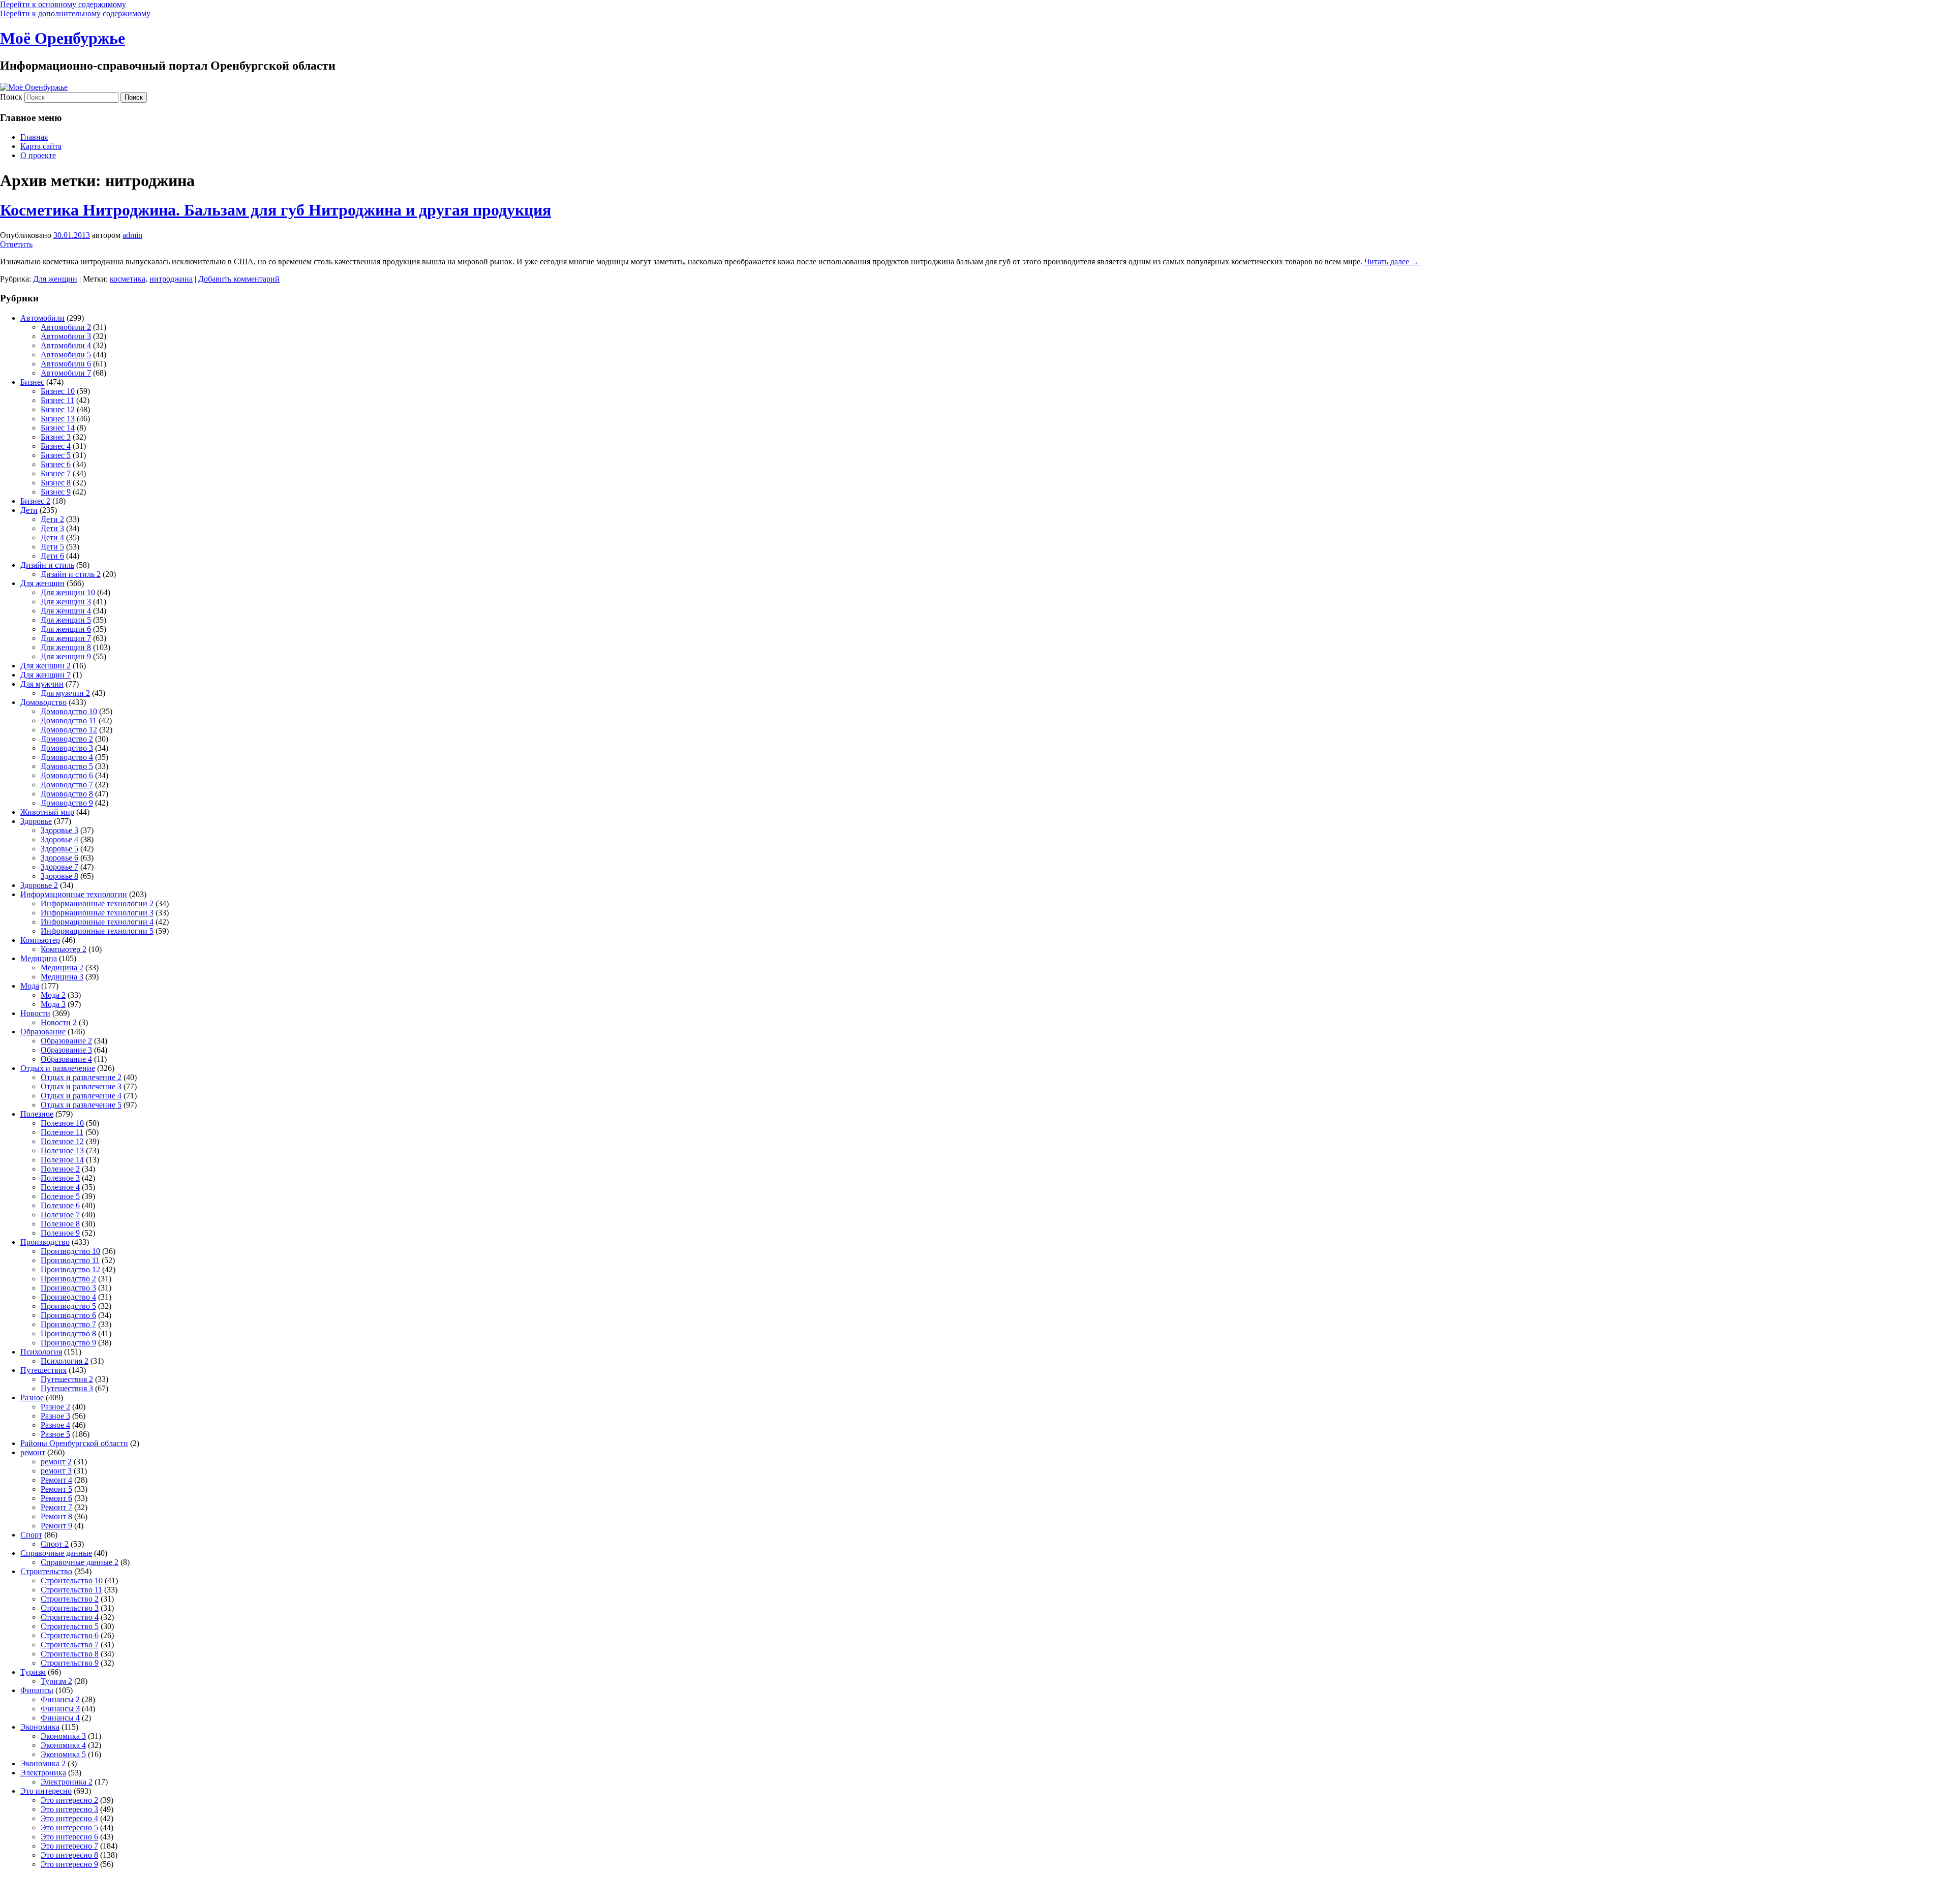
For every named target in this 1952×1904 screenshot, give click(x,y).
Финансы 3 (60, 1709)
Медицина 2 (62, 968)
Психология (41, 1352)
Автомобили (42, 318)
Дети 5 (52, 547)
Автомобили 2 (66, 327)
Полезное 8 (60, 1224)
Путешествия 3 (67, 1388)
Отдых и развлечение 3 (81, 1086)
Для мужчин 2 (65, 693)
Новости (35, 1013)
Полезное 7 (60, 1215)
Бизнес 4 (56, 446)
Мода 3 (53, 1004)
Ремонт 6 (56, 1498)
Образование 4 (66, 1059)
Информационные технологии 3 (97, 913)
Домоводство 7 (67, 785)
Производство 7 (68, 1324)
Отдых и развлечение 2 (81, 1077)
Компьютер (40, 940)
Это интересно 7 (69, 1846)
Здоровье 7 (59, 867)
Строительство (46, 1571)
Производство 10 (70, 1251)
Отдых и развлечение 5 (81, 1105)
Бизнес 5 (56, 455)
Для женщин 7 (66, 638)
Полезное (37, 1114)
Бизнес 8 (56, 483)
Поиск (11, 97)
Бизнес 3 (56, 437)
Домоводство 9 (67, 803)
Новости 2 (59, 1022)
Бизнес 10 (58, 391)
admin (132, 235)
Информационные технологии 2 (97, 903)
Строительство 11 (71, 1590)
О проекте (38, 155)
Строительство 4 (70, 1617)
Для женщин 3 (66, 602)
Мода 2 (53, 995)
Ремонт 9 (56, 1526)
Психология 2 (65, 1361)
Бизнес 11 (57, 400)
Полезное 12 (62, 1141)
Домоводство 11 (69, 720)
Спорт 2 (55, 1544)
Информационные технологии (74, 894)
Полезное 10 (62, 1123)
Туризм (33, 1672)
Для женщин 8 (66, 647)
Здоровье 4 (59, 839)
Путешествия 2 (67, 1379)
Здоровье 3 (59, 830)
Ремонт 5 (56, 1489)
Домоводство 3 (67, 748)
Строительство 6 (70, 1635)
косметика (128, 279)
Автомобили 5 (66, 355)
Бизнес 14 (58, 428)
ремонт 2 (56, 1462)
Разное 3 (55, 1416)
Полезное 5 (60, 1196)
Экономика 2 (43, 1763)
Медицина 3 (62, 977)
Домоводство (43, 702)
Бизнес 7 (56, 473)
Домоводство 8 (67, 794)
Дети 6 (52, 556)
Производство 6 (68, 1315)
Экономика (40, 1727)
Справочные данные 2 (80, 1562)
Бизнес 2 (35, 501)
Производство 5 (68, 1306)
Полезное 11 (62, 1132)
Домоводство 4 (67, 757)
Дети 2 (52, 519)
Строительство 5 (70, 1626)
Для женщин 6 (66, 629)
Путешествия (43, 1370)
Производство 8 (68, 1333)
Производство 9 (68, 1343)
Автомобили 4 (66, 345)
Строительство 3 (70, 1608)
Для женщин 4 (66, 611)
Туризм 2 (56, 1681)
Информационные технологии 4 (97, 922)
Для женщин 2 (45, 666)
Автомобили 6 (66, 364)
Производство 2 (68, 1279)
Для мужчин (42, 684)
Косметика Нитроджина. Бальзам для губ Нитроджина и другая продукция (276, 210)
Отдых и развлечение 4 (81, 1096)
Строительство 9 (70, 1663)
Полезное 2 (60, 1169)
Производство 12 (70, 1269)
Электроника (43, 1773)
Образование (43, 1032)
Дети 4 (52, 538)
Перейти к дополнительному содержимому (75, 13)
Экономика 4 (63, 1745)
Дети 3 (52, 528)
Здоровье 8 (59, 876)
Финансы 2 (60, 1699)
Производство (45, 1242)
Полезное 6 (60, 1205)
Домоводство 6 (67, 775)
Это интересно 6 (69, 1837)
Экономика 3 (63, 1736)
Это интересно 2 (69, 1800)
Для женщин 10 (68, 592)
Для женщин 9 (66, 656)
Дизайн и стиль (47, 565)
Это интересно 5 (69, 1828)
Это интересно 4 (69, 1818)
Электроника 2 (67, 1782)
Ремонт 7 (56, 1507)
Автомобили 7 (66, 373)
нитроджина (171, 279)
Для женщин (55, 279)
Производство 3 (68, 1288)
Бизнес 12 (58, 409)
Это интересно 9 (69, 1864)
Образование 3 (66, 1050)
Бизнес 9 (56, 492)
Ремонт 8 (56, 1516)
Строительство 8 (70, 1654)
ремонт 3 (56, 1471)
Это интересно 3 (69, 1809)
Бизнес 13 (58, 419)
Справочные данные (56, 1553)
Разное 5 (55, 1434)
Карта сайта (41, 146)
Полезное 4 (60, 1187)
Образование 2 (66, 1041)
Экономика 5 (63, 1754)
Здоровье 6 (59, 858)
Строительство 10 (72, 1580)
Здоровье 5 (59, 849)
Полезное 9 (60, 1233)
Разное (32, 1398)
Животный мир (47, 812)
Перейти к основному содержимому (63, 4)
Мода (30, 986)
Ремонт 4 (56, 1480)
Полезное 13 (62, 1150)
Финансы (37, 1690)
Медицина (39, 958)
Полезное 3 (60, 1178)
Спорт (31, 1535)
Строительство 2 (70, 1599)
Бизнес (32, 382)
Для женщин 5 (66, 620)
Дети (29, 510)
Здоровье (36, 821)
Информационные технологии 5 (97, 931)
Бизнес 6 (56, 464)
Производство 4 (68, 1297)
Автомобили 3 (66, 336)
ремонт (33, 1452)
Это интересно (46, 1791)
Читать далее (1392, 262)
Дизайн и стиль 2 (71, 574)
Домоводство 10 (69, 711)
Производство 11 (70, 1260)
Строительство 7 (70, 1645)
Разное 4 (55, 1425)
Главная (34, 137)
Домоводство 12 (69, 730)
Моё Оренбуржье (63, 38)
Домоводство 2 (67, 739)
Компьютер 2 (64, 949)
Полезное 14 (62, 1160)
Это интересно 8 (69, 1855)
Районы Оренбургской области (74, 1443)
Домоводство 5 (67, 766)
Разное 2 (55, 1407)
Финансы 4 (60, 1718)
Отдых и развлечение (58, 1068)
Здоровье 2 (39, 885)
